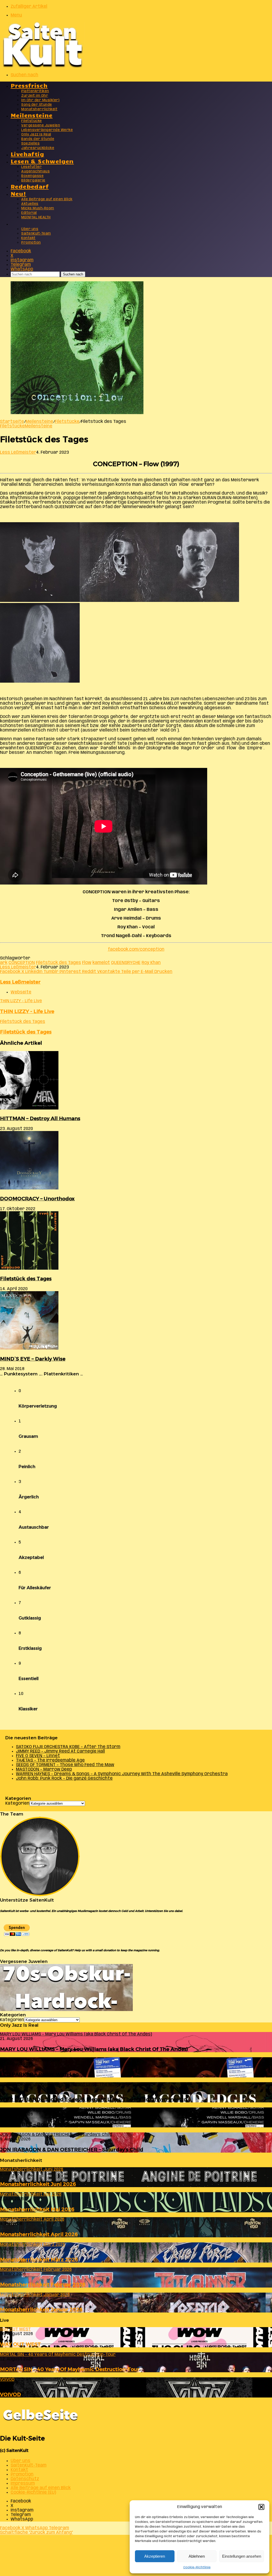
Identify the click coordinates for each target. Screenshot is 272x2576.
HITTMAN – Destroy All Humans (40, 1118)
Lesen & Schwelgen (42, 161)
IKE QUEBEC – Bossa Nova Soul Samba (48, 2124)
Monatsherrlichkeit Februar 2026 (43, 2284)
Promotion (31, 243)
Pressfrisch (29, 85)
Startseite (12, 422)
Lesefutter (31, 167)
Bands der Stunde (38, 139)
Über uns (30, 229)
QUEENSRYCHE (126, 963)
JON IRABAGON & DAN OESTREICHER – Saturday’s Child (72, 2150)
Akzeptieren (155, 2556)
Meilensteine (32, 115)
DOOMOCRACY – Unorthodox (37, 1199)
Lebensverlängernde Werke (47, 130)
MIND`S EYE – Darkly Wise (33, 1359)
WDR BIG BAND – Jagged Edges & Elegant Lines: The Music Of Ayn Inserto (93, 2099)
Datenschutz (25, 2479)
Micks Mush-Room (38, 208)
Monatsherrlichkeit (39, 109)
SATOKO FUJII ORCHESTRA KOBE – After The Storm (68, 1747)
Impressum (23, 2483)
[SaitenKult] (42, 66)
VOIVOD (10, 2394)
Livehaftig (27, 154)
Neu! (18, 193)
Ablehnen (197, 2556)
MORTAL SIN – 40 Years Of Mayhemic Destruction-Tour (70, 2369)
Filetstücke (32, 121)
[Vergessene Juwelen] (66, 2010)
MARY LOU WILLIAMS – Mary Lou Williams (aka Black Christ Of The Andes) (94, 2049)
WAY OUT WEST (20, 2344)
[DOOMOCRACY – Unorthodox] (29, 1188)
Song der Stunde (37, 105)
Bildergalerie (33, 180)
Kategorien (17, 1803)
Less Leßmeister (18, 452)
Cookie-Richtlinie (197, 2567)
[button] (261, 2507)
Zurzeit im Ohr (35, 96)
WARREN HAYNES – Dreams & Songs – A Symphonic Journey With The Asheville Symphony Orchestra (122, 1774)
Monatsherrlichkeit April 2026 (39, 2234)
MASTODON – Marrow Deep (44, 1769)
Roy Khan (151, 963)
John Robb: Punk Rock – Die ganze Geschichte (64, 1778)
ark (4, 963)
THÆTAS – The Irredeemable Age (50, 1760)
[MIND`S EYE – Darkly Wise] (29, 1348)
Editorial (29, 213)
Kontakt (28, 238)
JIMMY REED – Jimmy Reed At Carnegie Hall (60, 1751)
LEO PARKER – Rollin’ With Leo (39, 2074)
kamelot (101, 963)
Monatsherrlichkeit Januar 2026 (41, 2309)
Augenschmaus (35, 171)
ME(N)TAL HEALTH (36, 217)
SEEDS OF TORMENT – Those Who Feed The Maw (65, 1765)
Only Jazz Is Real (36, 135)
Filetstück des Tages (58, 963)
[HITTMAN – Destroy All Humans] (29, 1108)
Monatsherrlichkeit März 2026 (39, 2260)
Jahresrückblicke (38, 148)
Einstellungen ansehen (242, 2556)
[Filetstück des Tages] (29, 1268)
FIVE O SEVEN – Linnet (38, 1756)
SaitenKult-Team (36, 234)
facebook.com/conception (136, 949)
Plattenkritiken (35, 91)
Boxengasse (32, 176)
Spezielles (30, 144)
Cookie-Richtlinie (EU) (33, 2492)
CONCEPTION (22, 963)
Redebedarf (30, 186)
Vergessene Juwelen (41, 126)
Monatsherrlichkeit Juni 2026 (38, 2184)
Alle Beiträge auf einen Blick (47, 199)
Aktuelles (30, 204)
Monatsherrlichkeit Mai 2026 (37, 2209)
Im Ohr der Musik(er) (40, 100)
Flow (87, 963)
